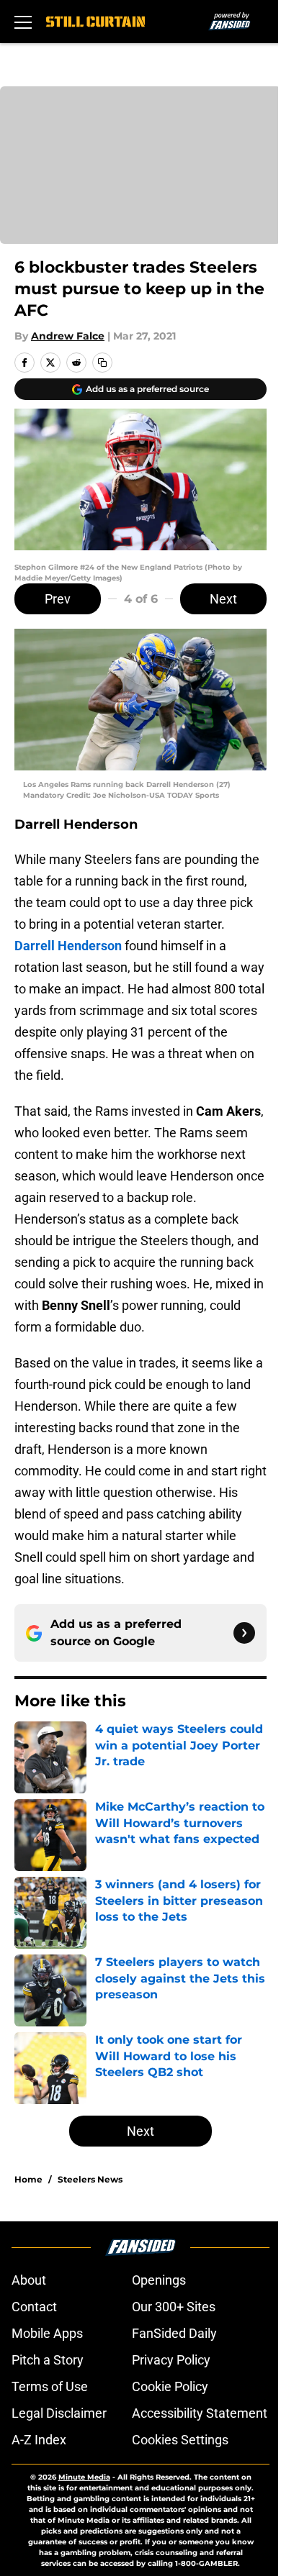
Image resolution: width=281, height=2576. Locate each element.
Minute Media (84, 2477)
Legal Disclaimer (59, 2413)
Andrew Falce (68, 336)
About (29, 2280)
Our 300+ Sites (174, 2307)
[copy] (102, 363)
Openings (159, 2280)
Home (28, 2179)
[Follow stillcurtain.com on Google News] (244, 1633)
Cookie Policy (170, 2386)
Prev (58, 599)
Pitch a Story (48, 2360)
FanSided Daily (174, 2333)
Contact (34, 2307)
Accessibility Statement (200, 2413)
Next (223, 599)
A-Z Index (39, 2440)
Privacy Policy (171, 2360)
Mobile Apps (47, 2333)
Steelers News (90, 2179)
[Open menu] (23, 22)
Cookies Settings (180, 2440)
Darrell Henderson (68, 946)
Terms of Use (50, 2386)
